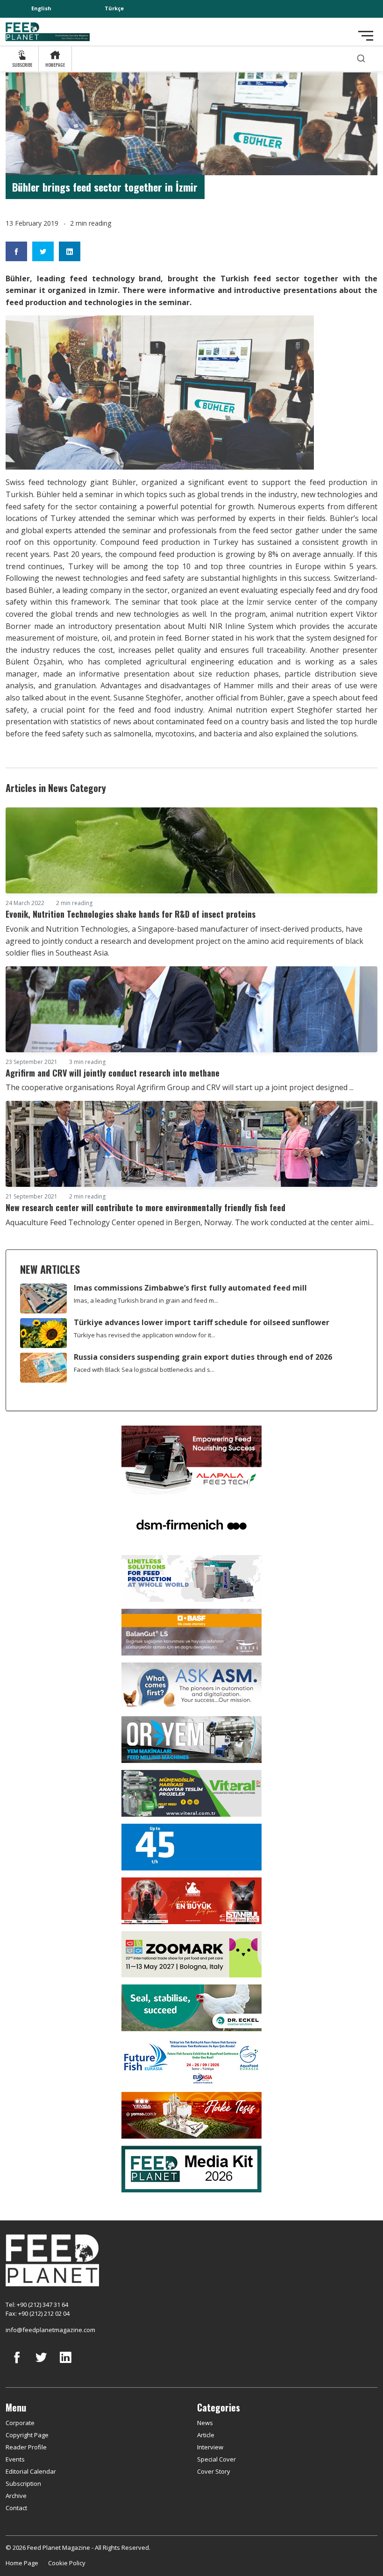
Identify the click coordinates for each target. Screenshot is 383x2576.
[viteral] (191, 1792)
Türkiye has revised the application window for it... (145, 1335)
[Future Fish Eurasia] (191, 2061)
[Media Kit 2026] (191, 2168)
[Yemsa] (191, 2114)
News (205, 2423)
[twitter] (41, 2364)
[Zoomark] (191, 1954)
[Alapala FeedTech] (191, 1459)
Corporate (20, 2423)
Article (206, 2435)
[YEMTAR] (191, 1577)
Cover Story (214, 2471)
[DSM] (191, 1524)
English (41, 8)
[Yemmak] (191, 1846)
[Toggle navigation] (366, 36)
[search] (361, 59)
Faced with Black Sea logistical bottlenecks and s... (144, 1370)
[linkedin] (65, 2364)
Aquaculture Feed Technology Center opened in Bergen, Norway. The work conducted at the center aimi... (190, 1222)
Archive (16, 2496)
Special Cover (216, 2459)
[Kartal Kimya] (191, 1631)
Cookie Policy (67, 2563)
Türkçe (114, 8)
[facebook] (17, 2364)
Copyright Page (27, 2435)
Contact (16, 2508)
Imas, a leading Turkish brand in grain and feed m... (146, 1300)
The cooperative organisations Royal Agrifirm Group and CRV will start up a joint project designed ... (180, 1087)
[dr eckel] (191, 2007)
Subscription (23, 2483)
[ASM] (191, 1685)
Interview (210, 2447)
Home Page (22, 2563)
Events (15, 2459)
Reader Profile (26, 2447)
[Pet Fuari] (191, 1900)
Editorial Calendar (31, 2471)
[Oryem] (191, 1739)
